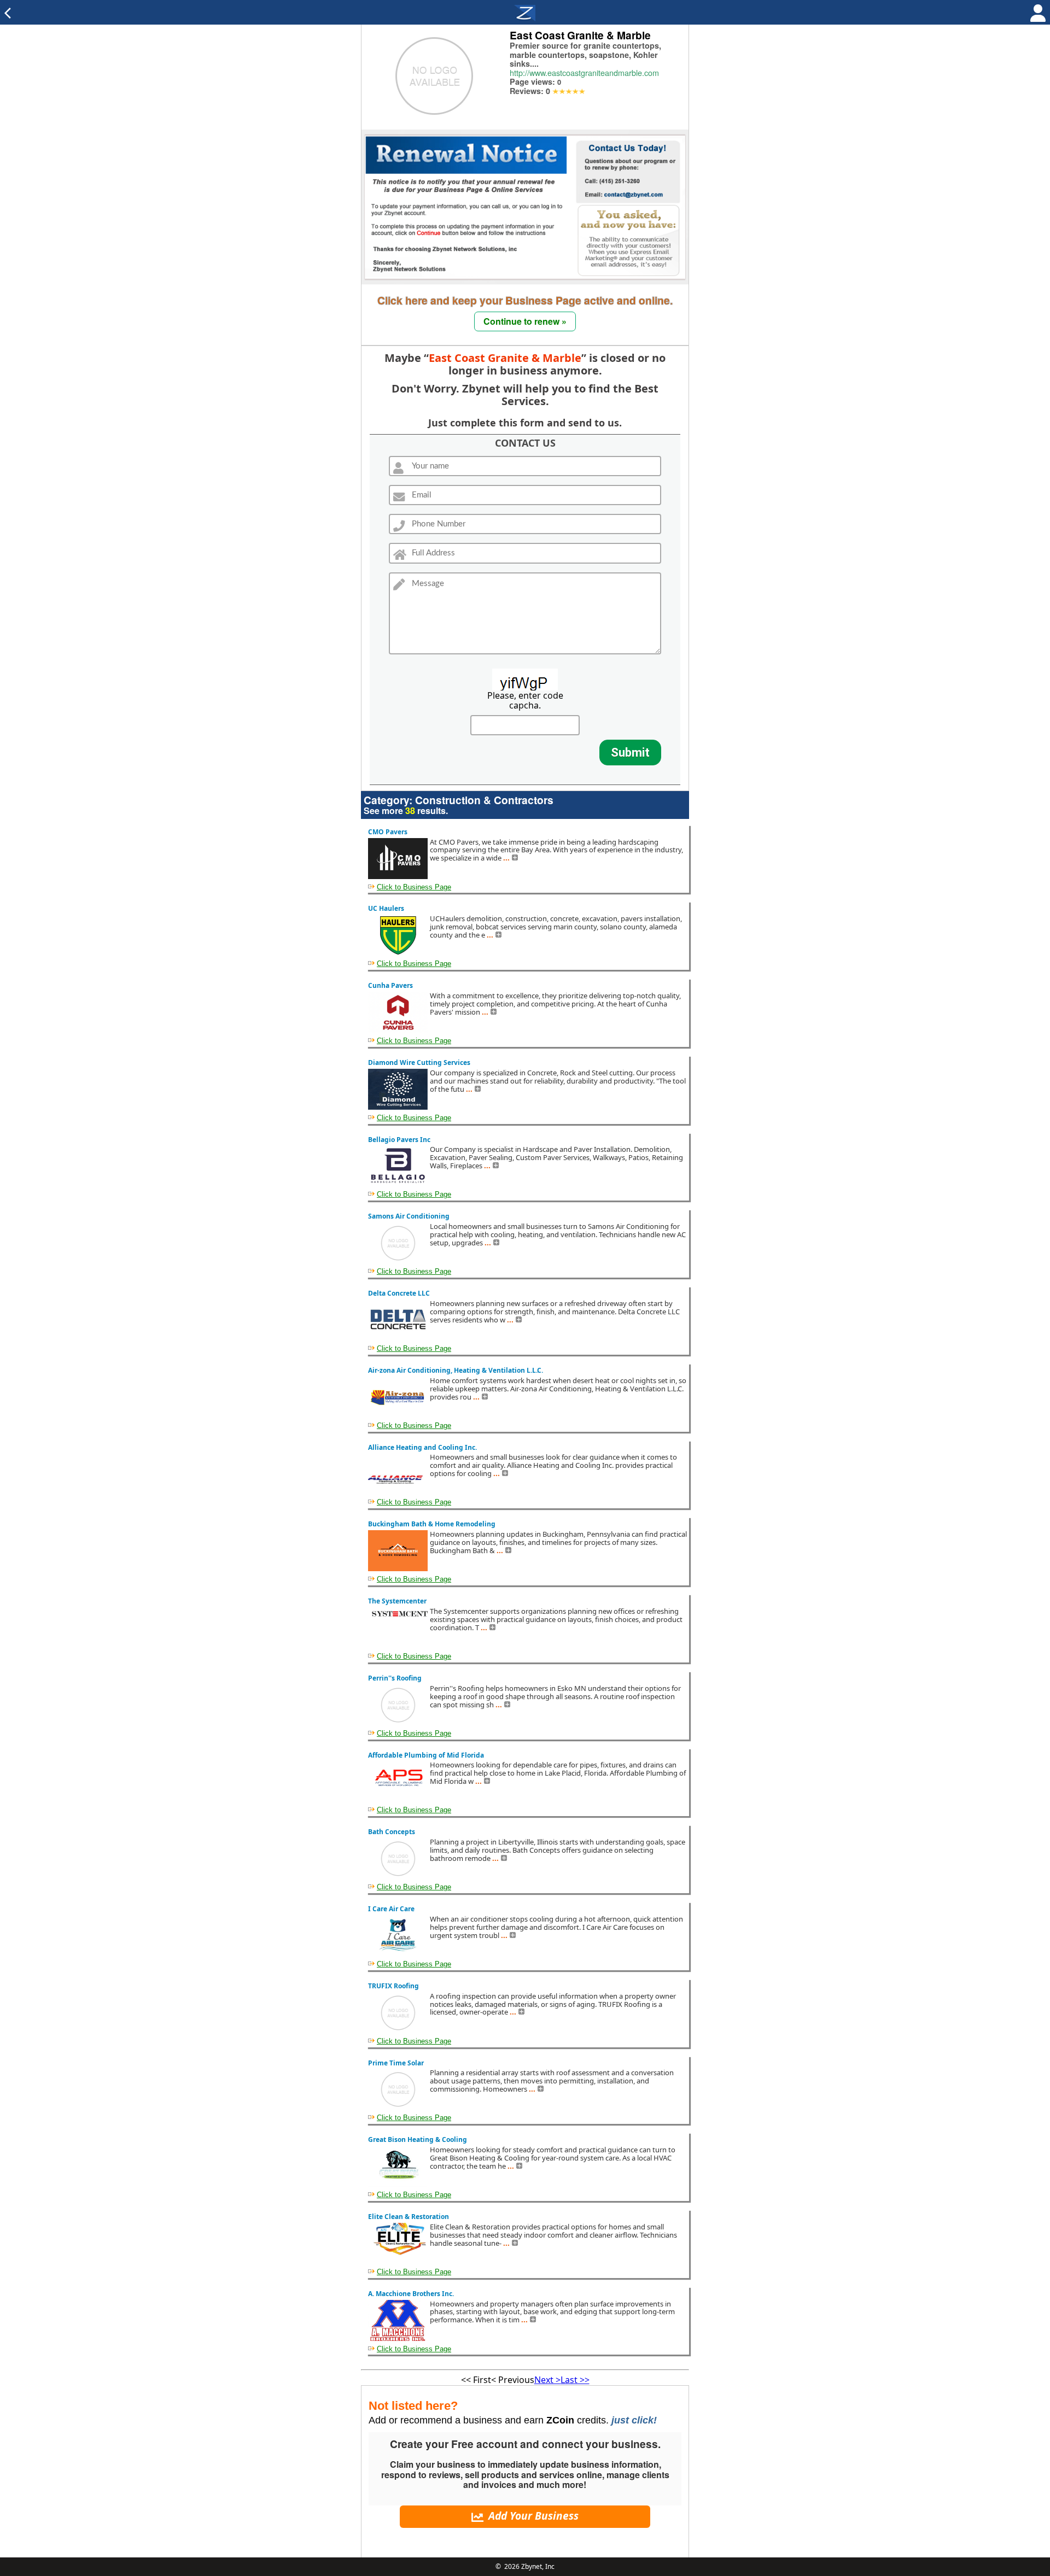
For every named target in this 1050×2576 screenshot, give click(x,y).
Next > (547, 2380)
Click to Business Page (414, 887)
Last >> (575, 2380)
